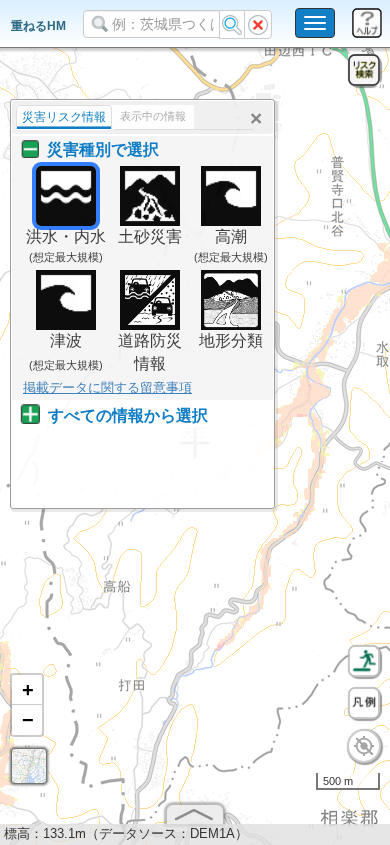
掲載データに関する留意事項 (107, 387)
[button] (27, 690)
